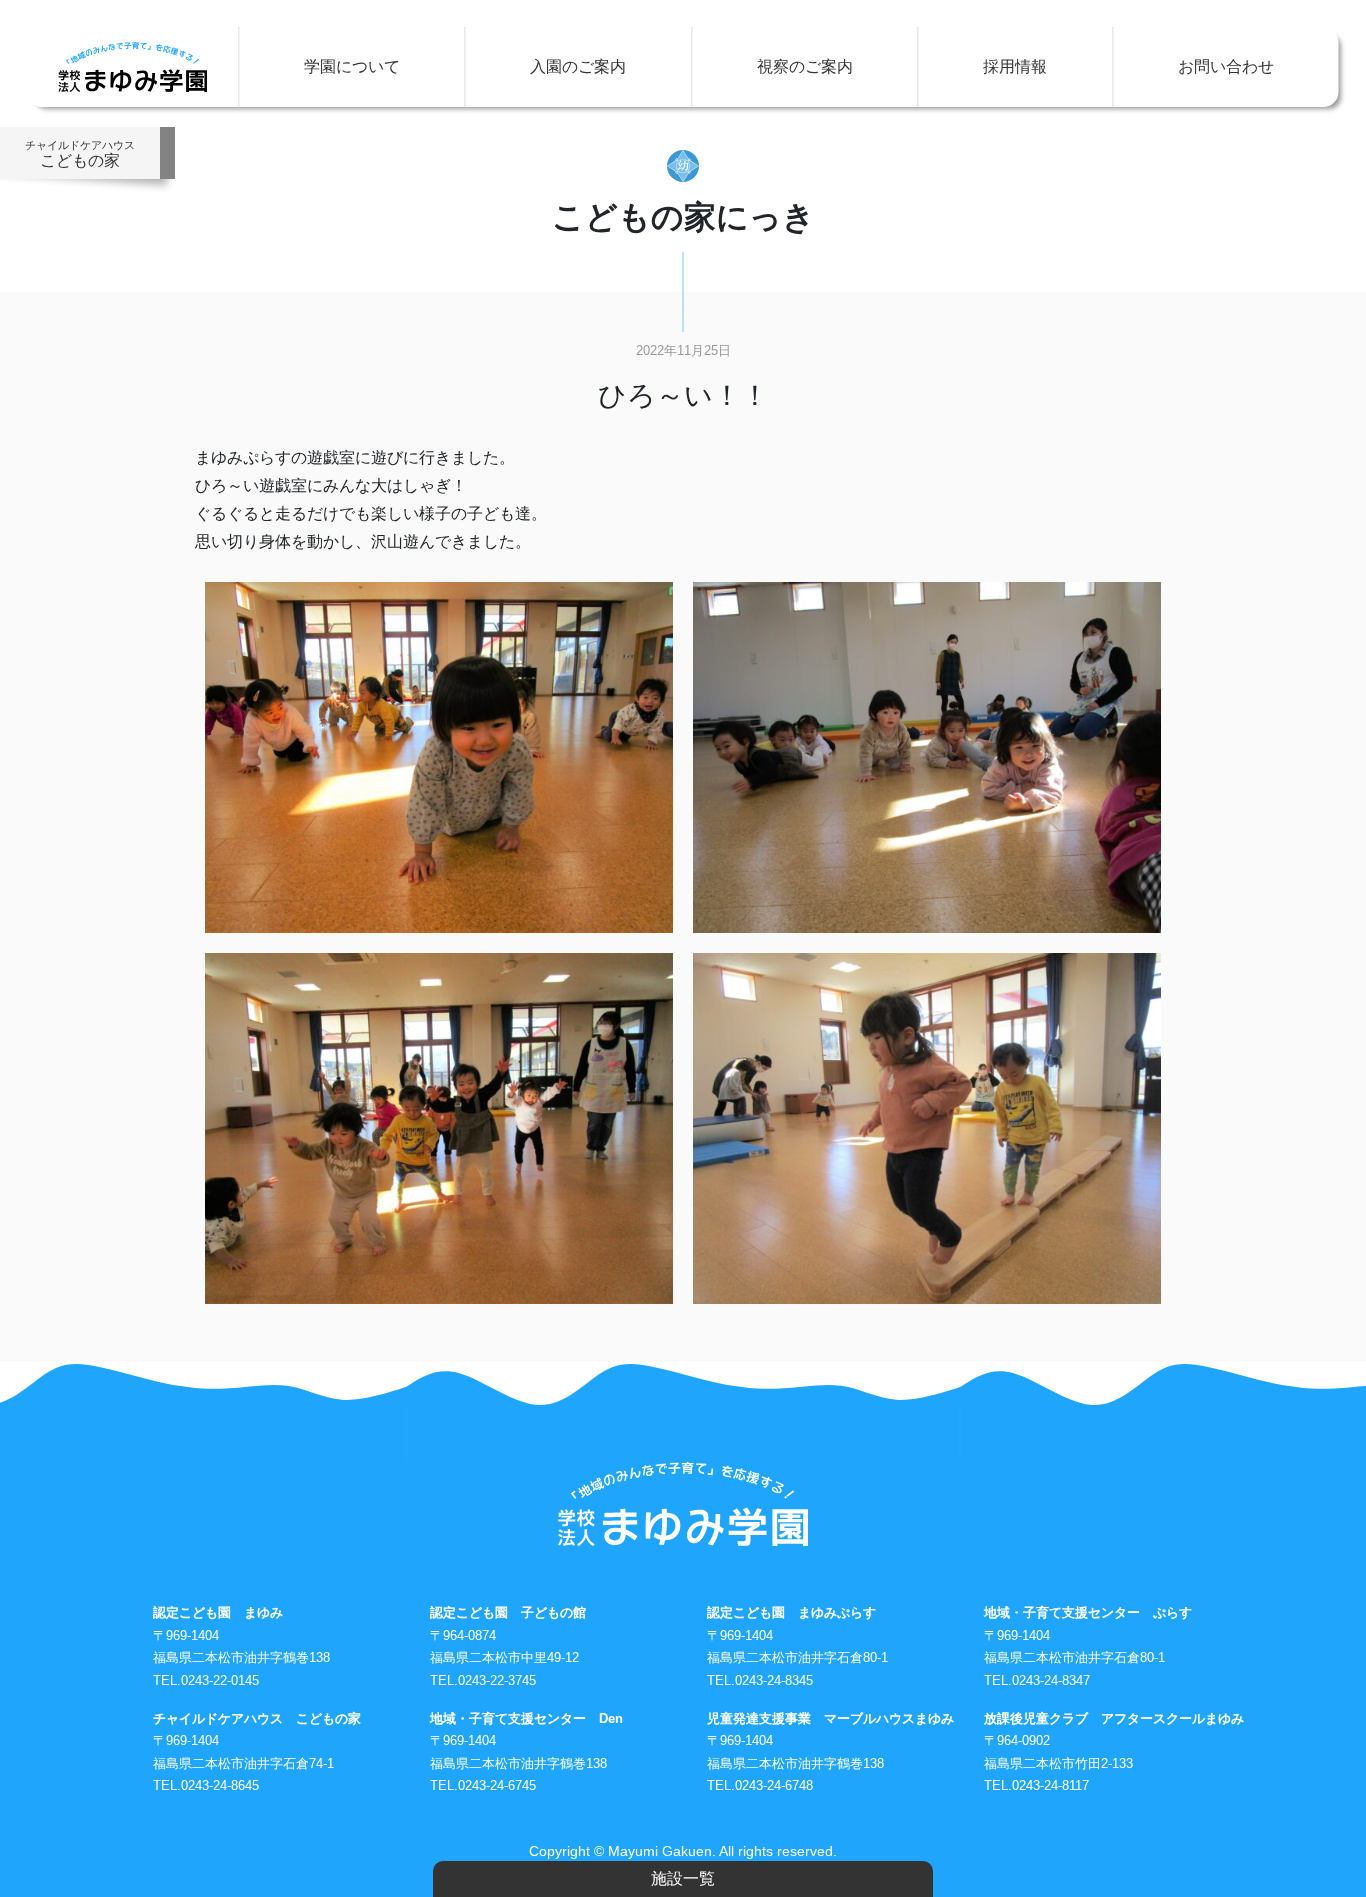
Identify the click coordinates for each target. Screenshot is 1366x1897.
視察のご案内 (805, 66)
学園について (352, 66)
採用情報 (1015, 66)
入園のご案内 (578, 66)
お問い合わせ (1226, 66)
